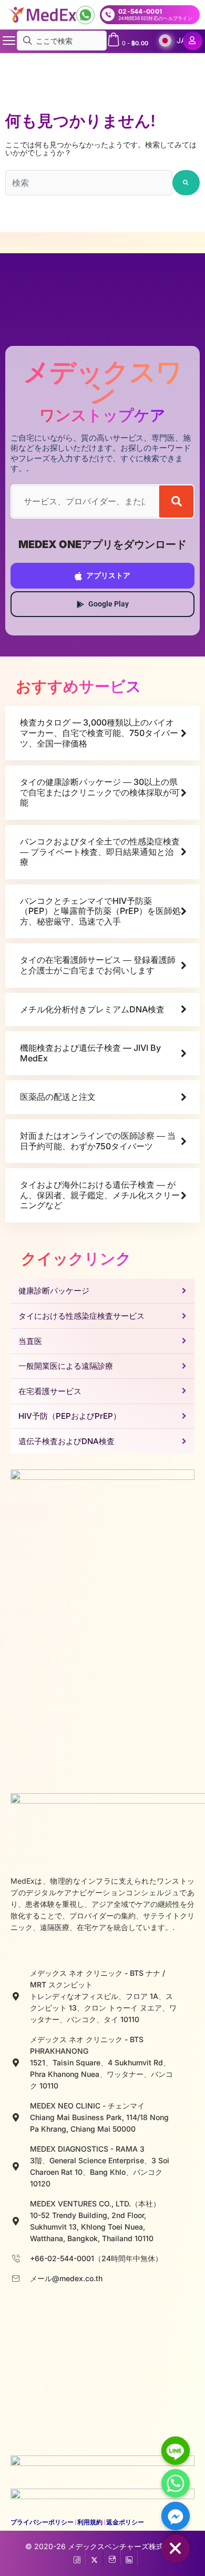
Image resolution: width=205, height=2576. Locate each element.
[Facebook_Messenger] (176, 2516)
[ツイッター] (94, 2558)
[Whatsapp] (176, 2483)
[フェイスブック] (77, 2558)
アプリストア (108, 575)
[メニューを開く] (9, 41)
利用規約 (90, 2522)
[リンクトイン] (129, 2558)
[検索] (176, 501)
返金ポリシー (125, 2522)
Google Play (109, 604)
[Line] (176, 2451)
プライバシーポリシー (42, 2522)
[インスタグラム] (112, 2558)
